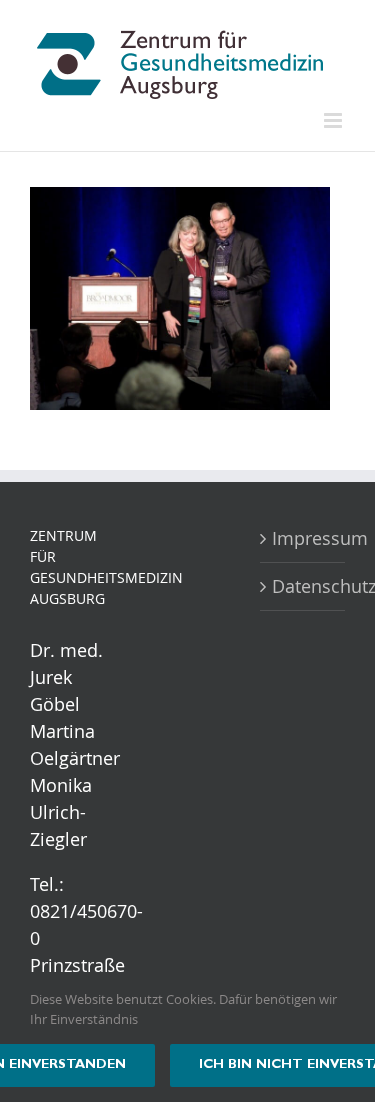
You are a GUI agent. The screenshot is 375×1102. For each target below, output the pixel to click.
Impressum (303, 538)
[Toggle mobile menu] (334, 120)
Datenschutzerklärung (303, 586)
